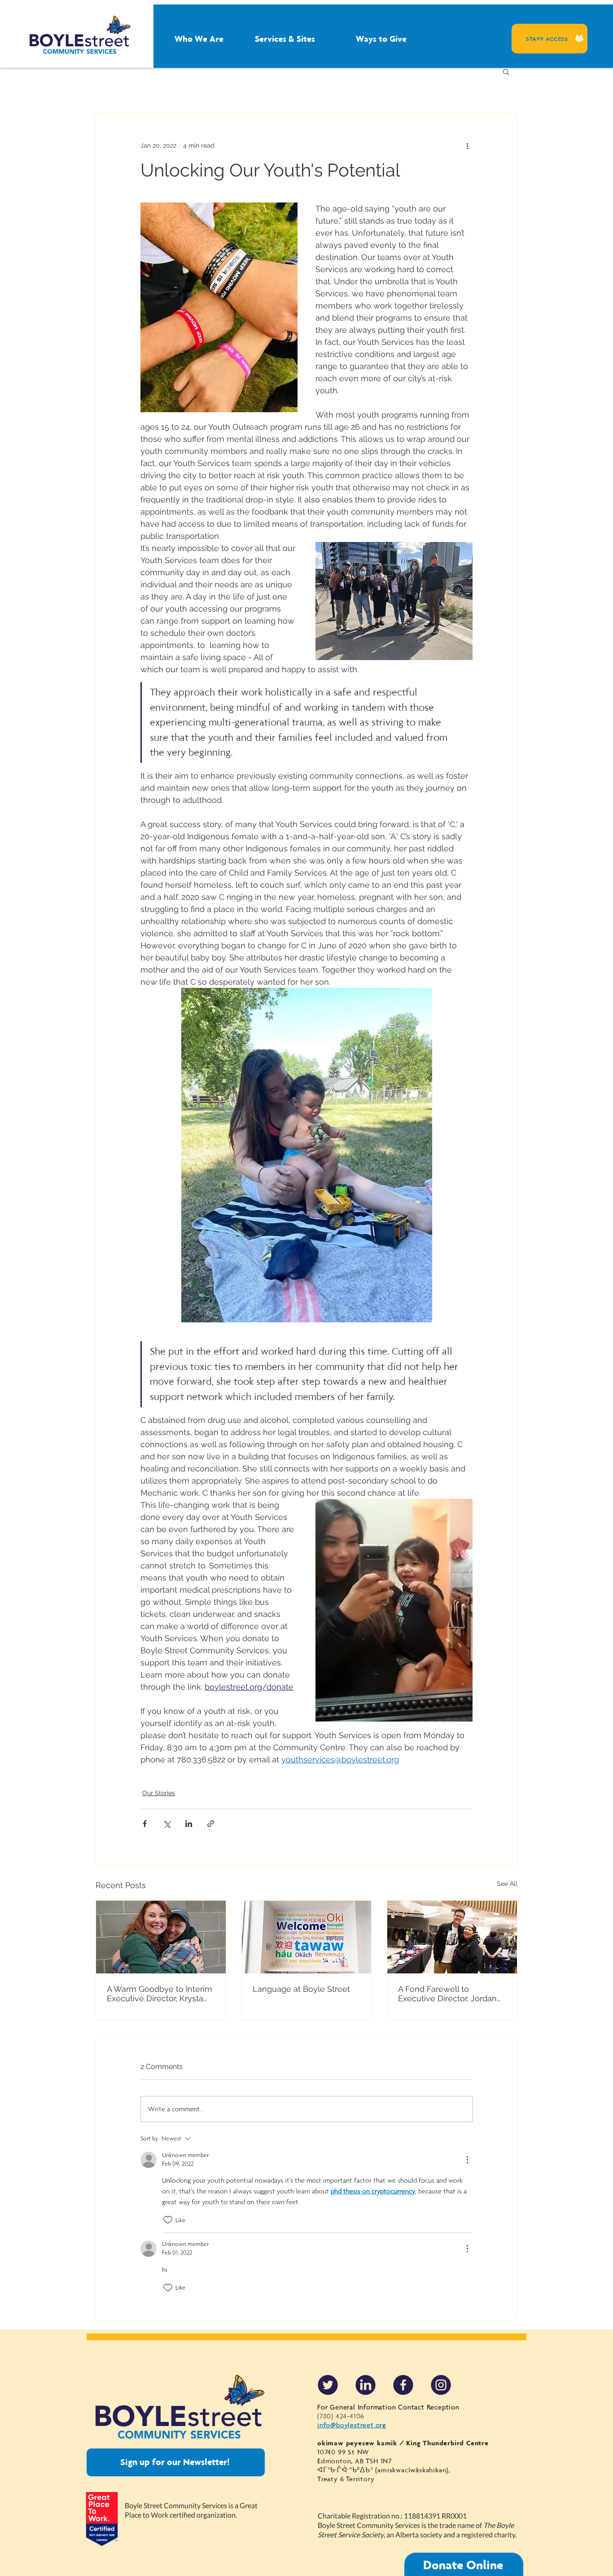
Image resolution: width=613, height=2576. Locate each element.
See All (507, 1884)
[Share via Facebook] (145, 1824)
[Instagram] (441, 2385)
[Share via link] (211, 1824)
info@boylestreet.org (352, 2425)
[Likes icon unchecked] (168, 2220)
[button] (184, 39)
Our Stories (159, 1793)
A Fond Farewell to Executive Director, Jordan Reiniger (447, 1994)
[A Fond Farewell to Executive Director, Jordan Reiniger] (452, 1937)
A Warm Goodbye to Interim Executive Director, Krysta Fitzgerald (160, 1994)
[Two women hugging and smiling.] (161, 1937)
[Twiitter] (328, 2385)
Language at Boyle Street (301, 1989)
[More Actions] (467, 2160)
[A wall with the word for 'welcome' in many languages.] (307, 1937)
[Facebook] (403, 2385)
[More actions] (467, 145)
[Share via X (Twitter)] (167, 1824)
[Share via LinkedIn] (189, 1824)
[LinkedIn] (366, 2385)
